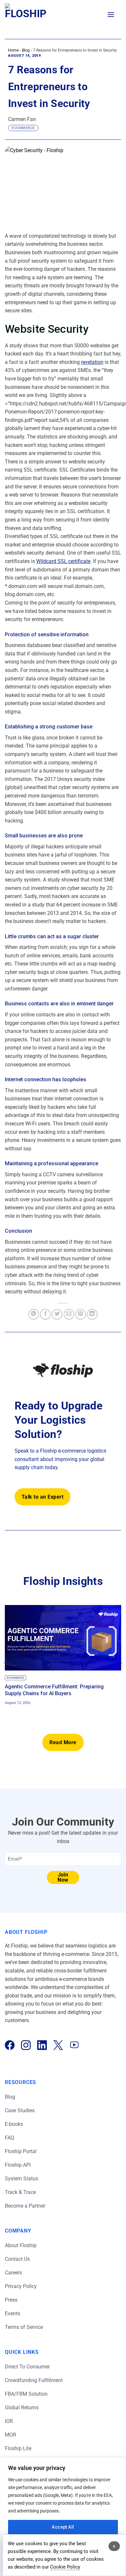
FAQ (10, 2138)
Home (13, 50)
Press (11, 2300)
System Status (21, 2179)
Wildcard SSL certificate (63, 561)
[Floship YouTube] (74, 2045)
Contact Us (17, 2259)
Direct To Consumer (27, 2367)
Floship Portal (21, 2151)
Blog (26, 50)
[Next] (120, 1663)
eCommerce (23, 128)
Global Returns (22, 2408)
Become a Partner (25, 2206)
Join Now (63, 1877)
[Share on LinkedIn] (92, 1314)
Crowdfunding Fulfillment (34, 2380)
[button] (111, 14)
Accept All (63, 2527)
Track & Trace (20, 2192)
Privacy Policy (21, 2286)
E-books (14, 2124)
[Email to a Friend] (69, 1314)
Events (12, 2313)
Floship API (18, 2165)
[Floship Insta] (26, 2045)
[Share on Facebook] (45, 1314)
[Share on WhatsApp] (34, 1314)
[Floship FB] (10, 2045)
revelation (92, 362)
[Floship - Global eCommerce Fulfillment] (33, 15)
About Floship (21, 2245)
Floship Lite (18, 2448)
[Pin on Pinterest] (81, 1314)
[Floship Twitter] (58, 2045)
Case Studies (20, 2110)
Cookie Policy (65, 2567)
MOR (10, 2435)
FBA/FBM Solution (26, 2394)
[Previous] (6, 1663)
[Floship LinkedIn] (42, 2045)
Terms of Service (24, 2327)
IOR (9, 2421)
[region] (63, 2517)
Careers (13, 2273)
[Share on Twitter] (57, 1314)
